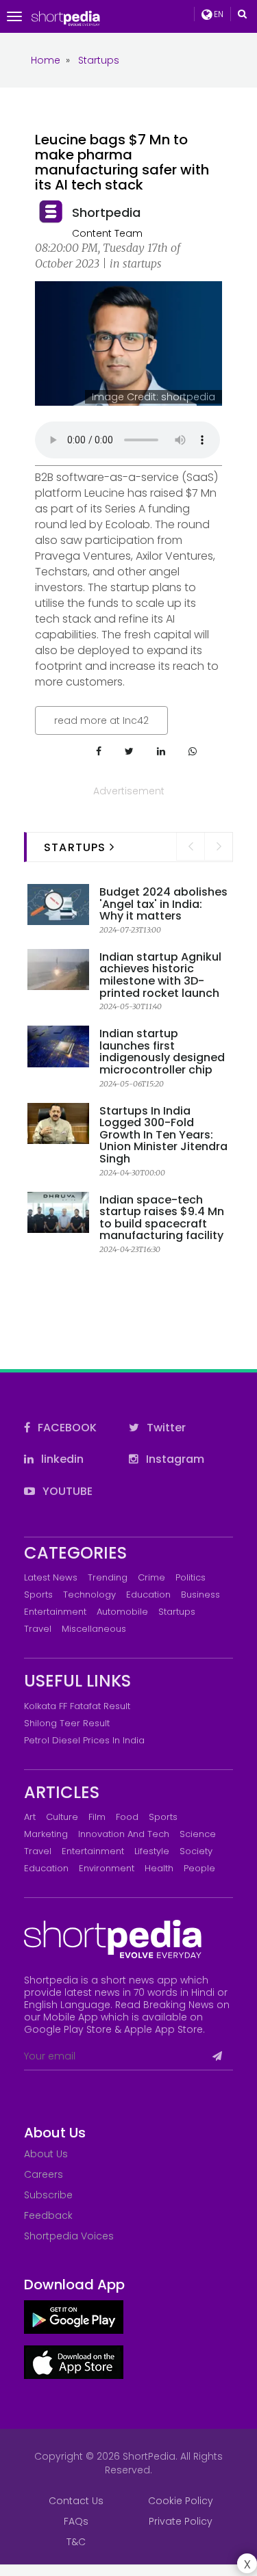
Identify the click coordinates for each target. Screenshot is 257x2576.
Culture (62, 1817)
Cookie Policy (181, 2501)
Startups (177, 1612)
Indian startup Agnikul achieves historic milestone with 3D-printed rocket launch (160, 975)
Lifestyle (152, 1851)
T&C (76, 2542)
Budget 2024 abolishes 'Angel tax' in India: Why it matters (163, 904)
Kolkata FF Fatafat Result (77, 1706)
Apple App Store (163, 2029)
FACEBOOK (66, 1428)
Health (159, 1868)
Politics (191, 1577)
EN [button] (218, 14)
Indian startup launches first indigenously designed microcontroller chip (162, 1052)
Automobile (122, 1612)
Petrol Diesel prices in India (84, 1740)
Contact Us (76, 2501)
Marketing (46, 1834)
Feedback (48, 2215)
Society (196, 1851)
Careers (44, 2174)
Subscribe (48, 2195)
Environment (107, 1868)
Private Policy (181, 2521)
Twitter (165, 1428)
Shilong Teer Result (67, 1723)
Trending (108, 1577)
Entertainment (55, 1612)
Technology (89, 1595)
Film (97, 1817)
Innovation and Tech (124, 1834)
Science (198, 1834)
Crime (151, 1577)
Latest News (51, 1577)
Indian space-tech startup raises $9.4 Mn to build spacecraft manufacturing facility (162, 1218)
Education (148, 1595)
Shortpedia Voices (69, 2236)
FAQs (76, 2521)
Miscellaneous (94, 1629)
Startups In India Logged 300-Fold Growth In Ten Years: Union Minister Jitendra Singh (163, 1135)
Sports (38, 1595)
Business (200, 1595)
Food (127, 1817)
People (199, 1868)
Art (30, 1817)
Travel (38, 1629)
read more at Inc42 (101, 720)
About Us (46, 2154)
